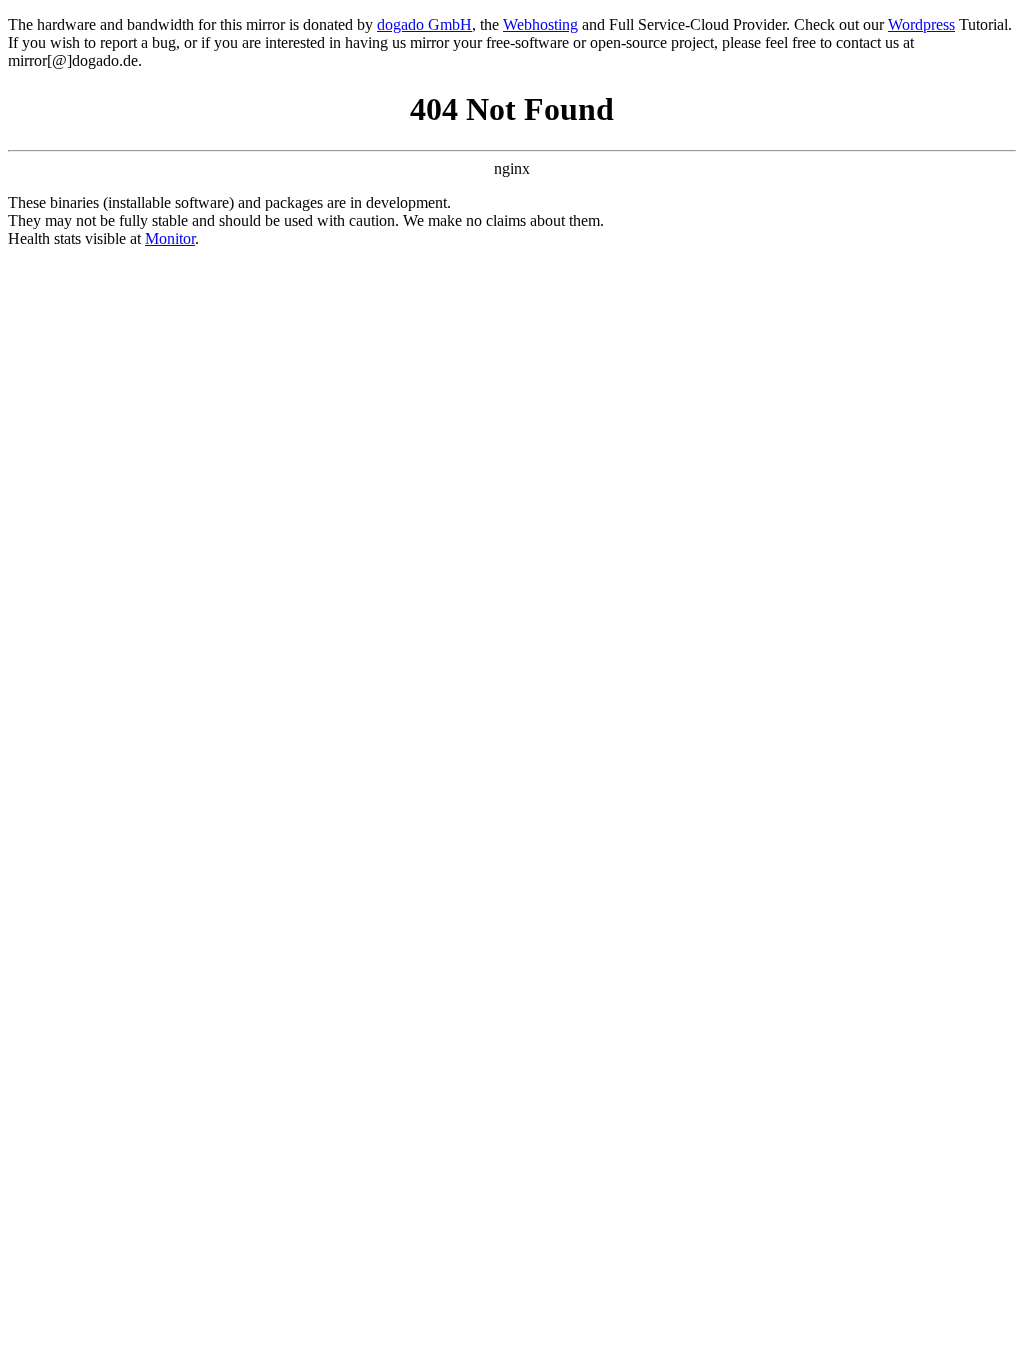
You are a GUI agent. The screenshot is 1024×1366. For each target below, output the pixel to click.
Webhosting (540, 24)
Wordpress (921, 24)
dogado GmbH (424, 24)
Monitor (170, 238)
